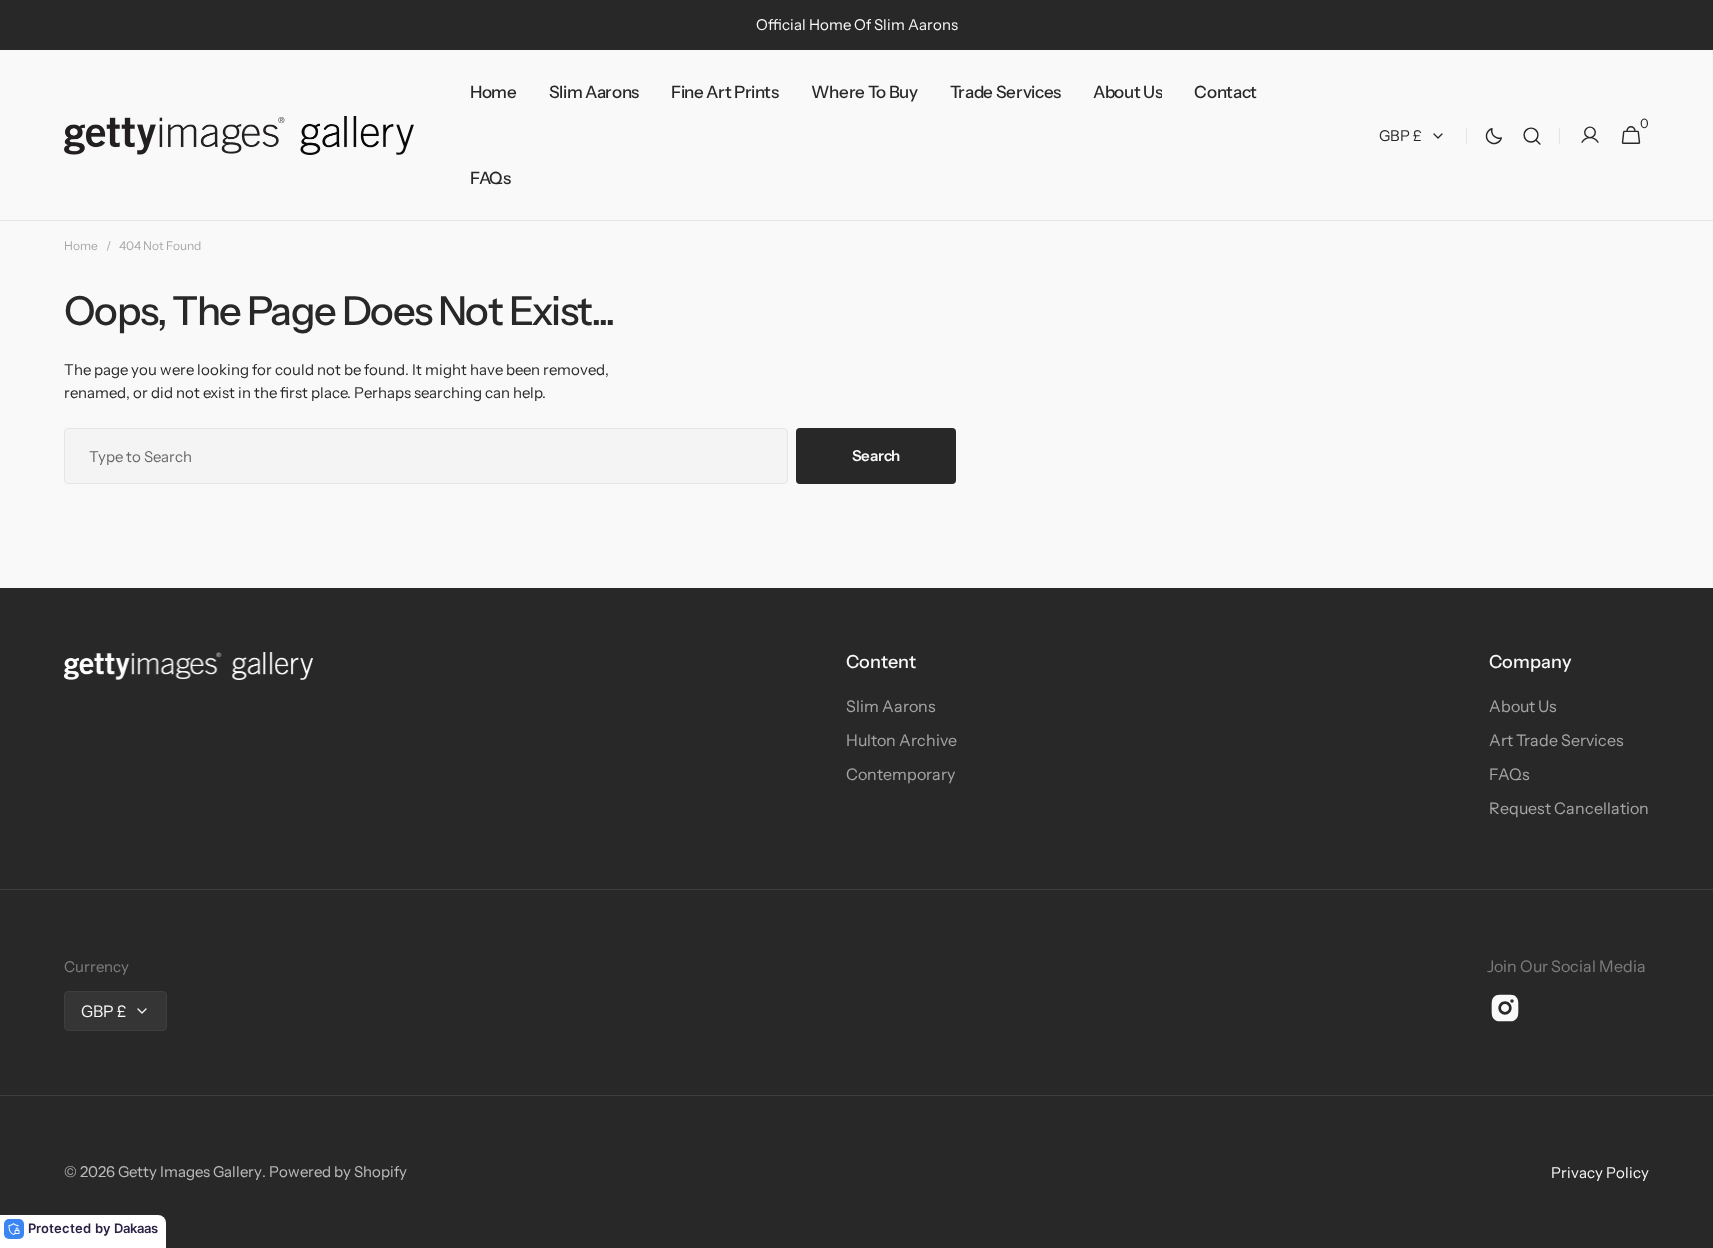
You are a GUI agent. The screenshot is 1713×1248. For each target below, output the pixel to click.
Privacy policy (1600, 1172)
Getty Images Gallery (190, 1171)
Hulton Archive (901, 740)
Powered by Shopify (338, 1171)
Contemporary (900, 774)
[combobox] (426, 456)
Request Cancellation (1569, 808)
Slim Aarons (891, 706)
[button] (1532, 135)
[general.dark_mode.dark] (1494, 136)
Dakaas (136, 1228)
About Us (1523, 706)
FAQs (1509, 774)
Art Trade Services (1556, 740)
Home (81, 245)
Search (876, 455)
